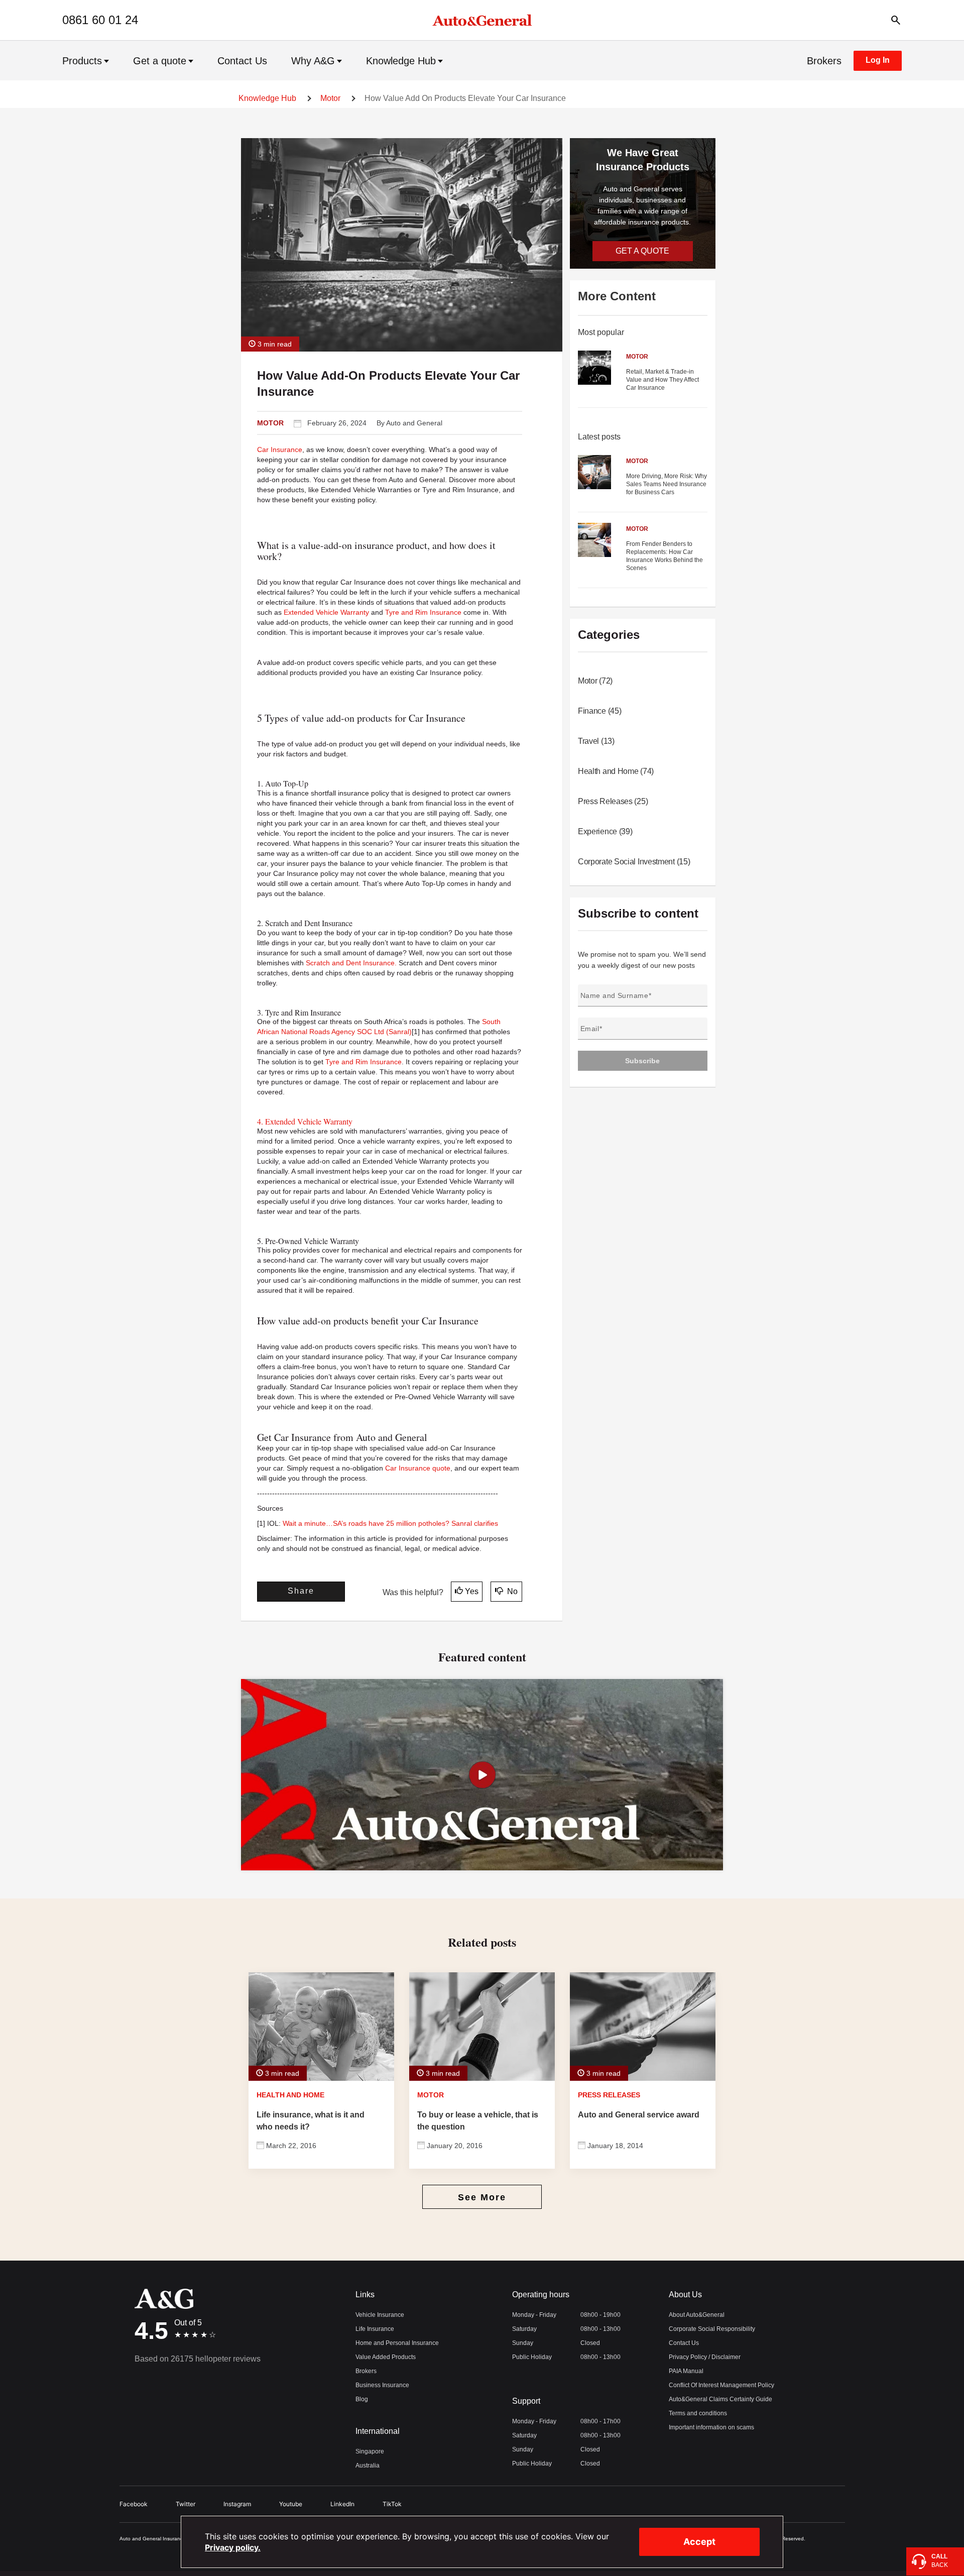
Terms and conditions (698, 2413)
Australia (368, 2466)
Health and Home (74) (616, 771)
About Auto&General (697, 2315)
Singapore (370, 2451)
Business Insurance (382, 2385)
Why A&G (313, 61)
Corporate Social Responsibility (712, 2329)
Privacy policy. (233, 2547)
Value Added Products (386, 2357)
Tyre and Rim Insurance (423, 612)
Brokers (824, 61)
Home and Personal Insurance (397, 2343)
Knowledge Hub (401, 61)
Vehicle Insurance (380, 2315)
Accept (699, 2542)
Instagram (237, 2504)
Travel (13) (596, 741)
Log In (878, 60)
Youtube (291, 2504)
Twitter (186, 2504)
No (511, 1591)
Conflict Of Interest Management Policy (721, 2385)
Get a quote (160, 61)
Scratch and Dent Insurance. (351, 963)
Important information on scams (711, 2427)
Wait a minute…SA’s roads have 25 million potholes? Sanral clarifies (390, 1523)
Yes (472, 1591)
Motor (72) (595, 681)
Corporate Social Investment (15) (634, 862)
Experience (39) (605, 831)
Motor (330, 98)
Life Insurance (375, 2329)
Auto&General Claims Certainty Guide (720, 2399)
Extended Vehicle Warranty (326, 612)
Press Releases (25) (613, 801)
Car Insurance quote (418, 1468)
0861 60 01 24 (100, 20)
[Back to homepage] (482, 20)
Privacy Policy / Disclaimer (705, 2357)
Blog (362, 2399)
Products (82, 61)
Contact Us (242, 61)
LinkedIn (342, 2504)
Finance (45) (599, 711)
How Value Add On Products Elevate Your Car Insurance (465, 98)
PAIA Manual (686, 2371)
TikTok (392, 2504)
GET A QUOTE (642, 251)
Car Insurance (280, 450)
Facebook (134, 2504)
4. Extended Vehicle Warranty (305, 1121)
